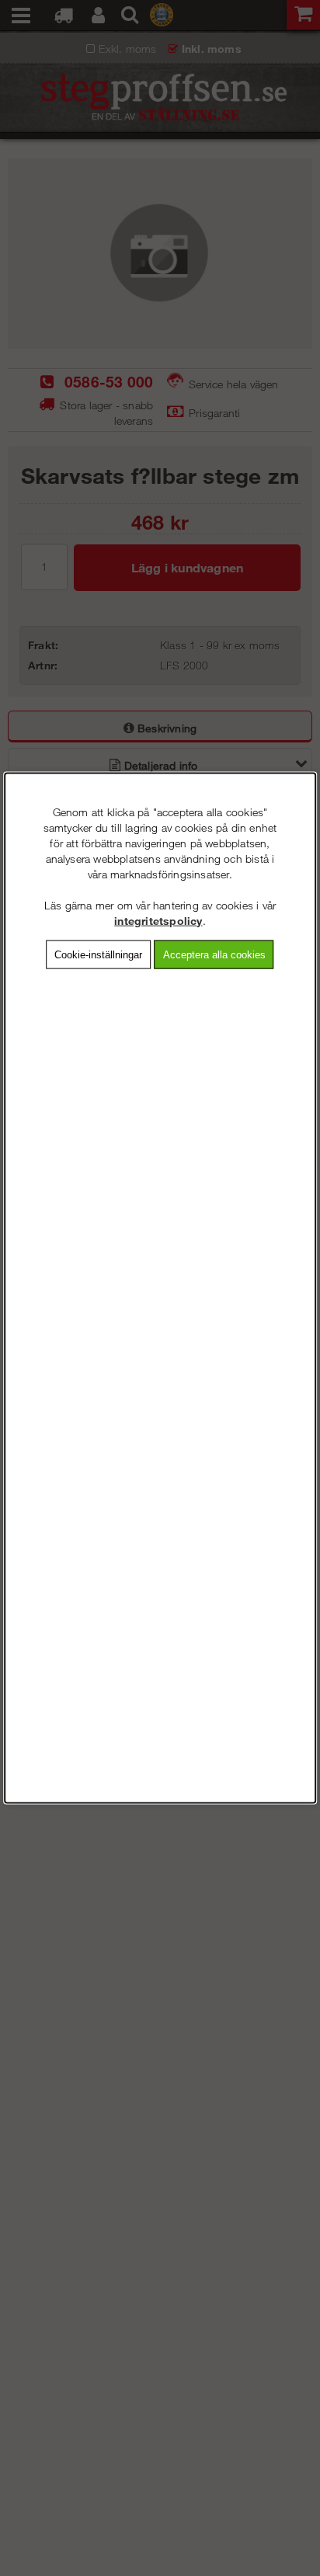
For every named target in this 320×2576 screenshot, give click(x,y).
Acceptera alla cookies (214, 954)
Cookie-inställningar (98, 954)
